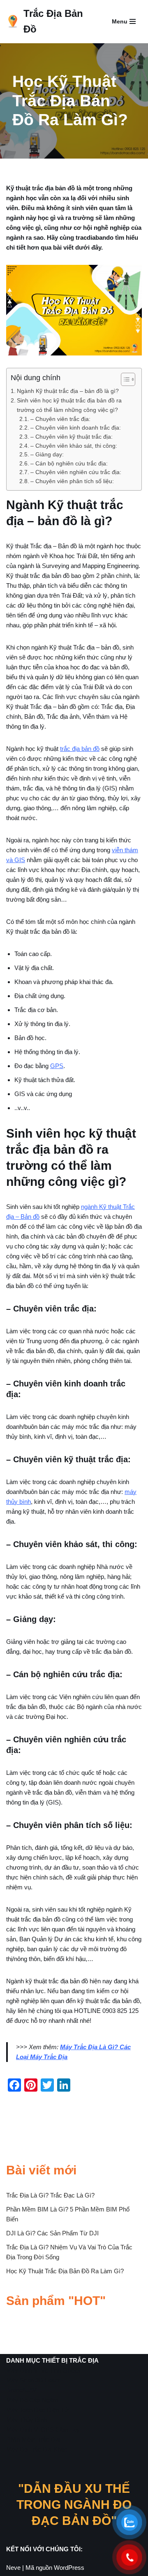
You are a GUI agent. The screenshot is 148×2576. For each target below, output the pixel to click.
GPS (57, 1066)
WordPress (69, 2568)
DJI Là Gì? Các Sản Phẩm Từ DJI (52, 2233)
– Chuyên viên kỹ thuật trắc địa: (72, 437)
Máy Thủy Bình (27, 2420)
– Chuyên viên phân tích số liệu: (72, 481)
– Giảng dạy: (47, 455)
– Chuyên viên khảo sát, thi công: (74, 446)
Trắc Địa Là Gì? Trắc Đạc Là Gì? (50, 2195)
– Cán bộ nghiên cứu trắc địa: (69, 464)
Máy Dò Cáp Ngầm (32, 2400)
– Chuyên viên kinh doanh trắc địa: (76, 428)
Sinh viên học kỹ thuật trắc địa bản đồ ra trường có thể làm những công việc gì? (69, 405)
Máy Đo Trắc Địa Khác (37, 2449)
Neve (13, 2568)
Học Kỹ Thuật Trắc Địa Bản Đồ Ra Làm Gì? (65, 2271)
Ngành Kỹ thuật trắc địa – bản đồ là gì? (68, 391)
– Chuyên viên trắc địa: (60, 419)
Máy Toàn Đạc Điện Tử (37, 2410)
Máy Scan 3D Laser (33, 2380)
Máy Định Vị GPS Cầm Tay (43, 2430)
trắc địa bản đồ (80, 749)
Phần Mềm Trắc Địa (33, 2439)
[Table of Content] (128, 379)
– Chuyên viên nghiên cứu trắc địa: (76, 472)
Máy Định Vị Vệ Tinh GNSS (43, 2370)
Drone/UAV (21, 2390)
